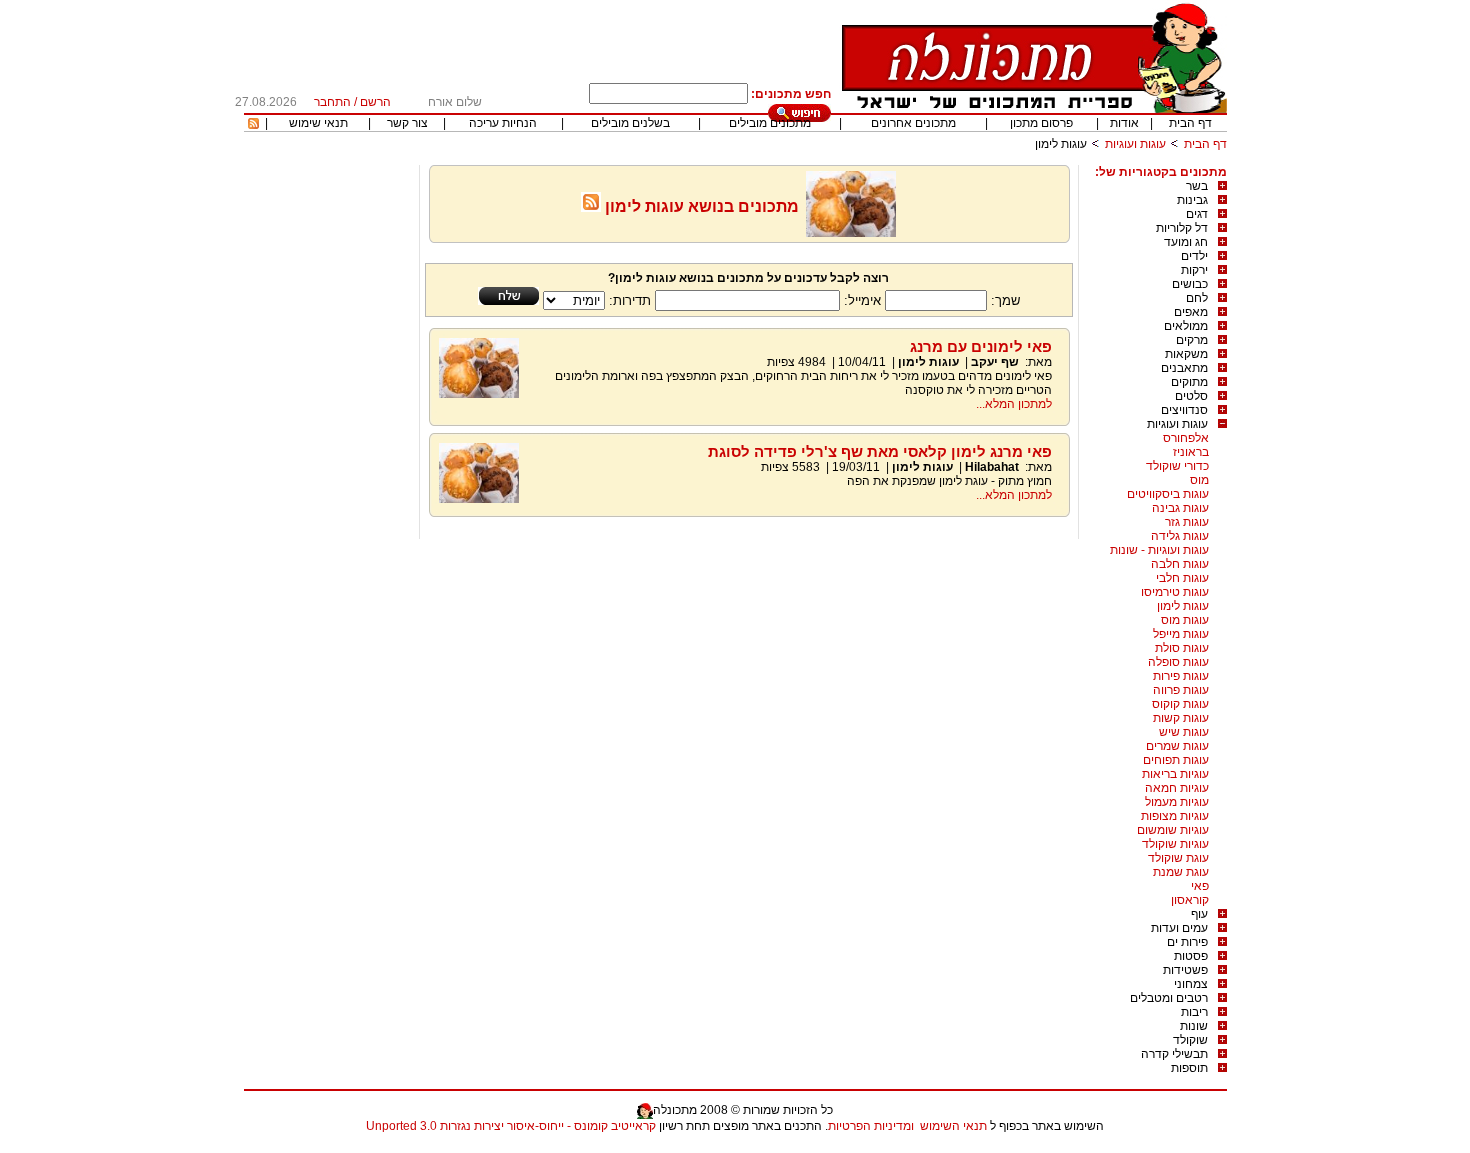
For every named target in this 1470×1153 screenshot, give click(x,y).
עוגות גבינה (1180, 508)
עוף (1199, 914)
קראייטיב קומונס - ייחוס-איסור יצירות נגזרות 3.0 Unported (511, 1126)
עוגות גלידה (1180, 536)
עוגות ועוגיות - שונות (1159, 550)
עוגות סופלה (1178, 662)
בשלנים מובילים (630, 123)
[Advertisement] (329, 465)
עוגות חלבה (1180, 564)
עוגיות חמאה (1177, 788)
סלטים (1191, 396)
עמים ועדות (1179, 928)
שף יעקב (993, 362)
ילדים (1194, 256)
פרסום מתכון (1041, 123)
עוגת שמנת (1181, 872)
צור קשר (407, 123)
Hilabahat (992, 467)
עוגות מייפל (1181, 634)
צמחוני (1191, 984)
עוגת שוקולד (1178, 858)
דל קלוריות (1182, 228)
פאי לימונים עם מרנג (981, 346)
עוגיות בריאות (1175, 774)
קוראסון (1190, 900)
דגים (1197, 214)
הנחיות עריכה (503, 123)
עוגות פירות (1181, 676)
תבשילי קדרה (1174, 1054)
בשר (1197, 186)
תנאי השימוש (953, 1126)
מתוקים (1189, 382)
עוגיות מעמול (1177, 802)
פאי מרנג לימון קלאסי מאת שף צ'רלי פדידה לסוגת (880, 451)
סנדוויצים (1184, 410)
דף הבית (1190, 123)
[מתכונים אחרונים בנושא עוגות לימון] (591, 206)
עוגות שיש (1184, 732)
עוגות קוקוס (1180, 704)
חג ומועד (1186, 242)
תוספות (1189, 1068)
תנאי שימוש (318, 123)
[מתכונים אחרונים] (253, 125)
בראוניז (1191, 452)
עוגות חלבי (1182, 578)
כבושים (1190, 284)
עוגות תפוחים (1176, 760)
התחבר (332, 102)
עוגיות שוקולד (1175, 844)
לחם (1197, 298)
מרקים (1192, 340)
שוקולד (1190, 1040)
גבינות (1192, 200)
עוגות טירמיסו (1175, 592)
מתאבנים (1184, 368)
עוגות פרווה (1181, 690)
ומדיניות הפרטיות (871, 1126)
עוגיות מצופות (1175, 816)
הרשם (375, 102)
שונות (1194, 1026)
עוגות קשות (1181, 718)
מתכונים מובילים (770, 123)
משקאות (1186, 354)
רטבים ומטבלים (1169, 998)
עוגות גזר (1187, 522)
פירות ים (1187, 942)
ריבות (1194, 1012)
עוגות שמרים (1177, 746)
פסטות (1191, 956)
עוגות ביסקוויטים (1168, 494)
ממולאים (1186, 326)
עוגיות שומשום (1173, 830)
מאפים (1191, 312)
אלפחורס (1186, 438)
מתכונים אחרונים (913, 123)
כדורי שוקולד (1177, 466)
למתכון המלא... (1014, 404)
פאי (1200, 886)
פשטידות (1185, 970)
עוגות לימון (1183, 606)
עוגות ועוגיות (1135, 144)
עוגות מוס (1185, 620)
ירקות (1194, 270)
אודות (1124, 123)
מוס (1199, 480)
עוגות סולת (1182, 648)
